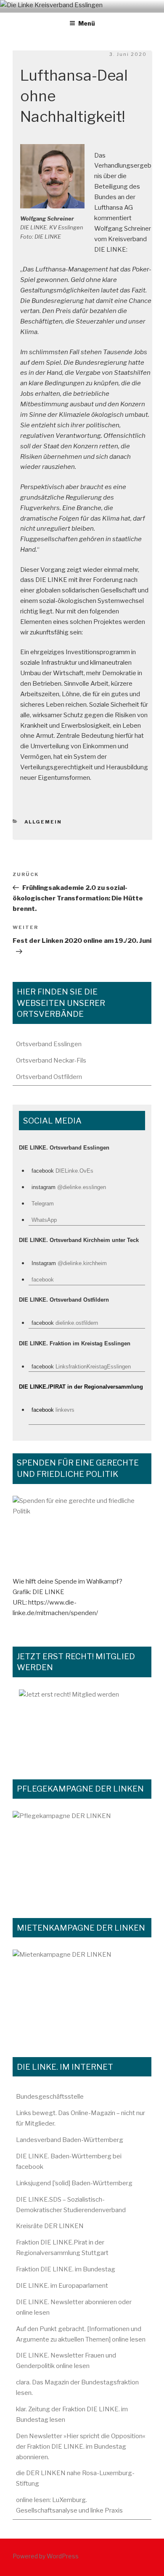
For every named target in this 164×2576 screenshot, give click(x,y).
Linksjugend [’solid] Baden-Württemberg (74, 2183)
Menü (87, 23)
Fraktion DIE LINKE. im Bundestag (66, 2269)
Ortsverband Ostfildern (49, 1077)
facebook (43, 1280)
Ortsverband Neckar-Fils (51, 1060)
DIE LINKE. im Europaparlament (62, 2286)
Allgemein (43, 822)
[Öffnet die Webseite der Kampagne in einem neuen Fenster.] (82, 1855)
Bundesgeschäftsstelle (50, 2097)
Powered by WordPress (46, 2556)
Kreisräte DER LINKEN (50, 2226)
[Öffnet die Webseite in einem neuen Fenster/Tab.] (82, 1725)
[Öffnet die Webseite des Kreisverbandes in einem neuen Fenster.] (82, 1536)
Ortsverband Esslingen (49, 1044)
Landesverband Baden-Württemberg (70, 2140)
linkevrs (65, 1410)
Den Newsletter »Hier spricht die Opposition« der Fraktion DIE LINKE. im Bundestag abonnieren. (81, 2447)
